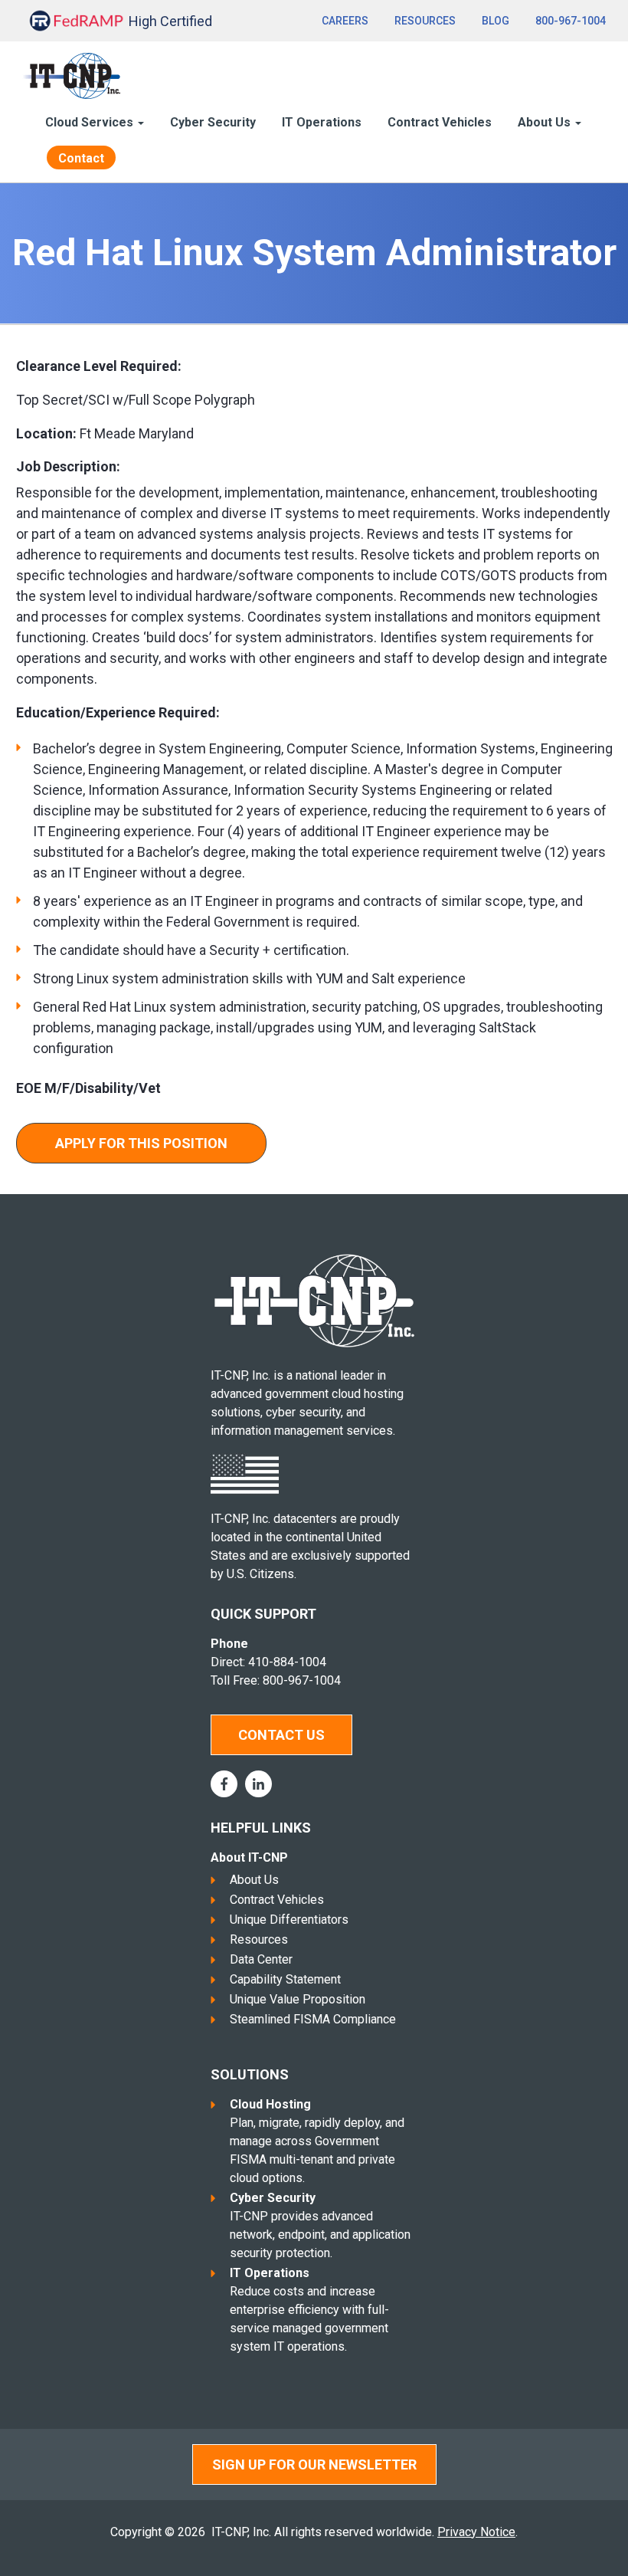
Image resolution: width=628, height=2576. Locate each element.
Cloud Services (91, 122)
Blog (496, 21)
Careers (345, 21)
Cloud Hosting (270, 2104)
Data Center (261, 1959)
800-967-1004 (571, 21)
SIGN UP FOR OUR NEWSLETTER (314, 2464)
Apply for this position (141, 1143)
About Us (254, 1880)
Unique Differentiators (289, 1920)
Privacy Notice (476, 2532)
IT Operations (322, 122)
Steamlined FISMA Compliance (313, 2019)
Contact (81, 158)
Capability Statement (285, 1979)
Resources (425, 21)
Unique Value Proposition (298, 1999)
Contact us (281, 1735)
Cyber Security (213, 122)
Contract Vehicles (440, 122)
